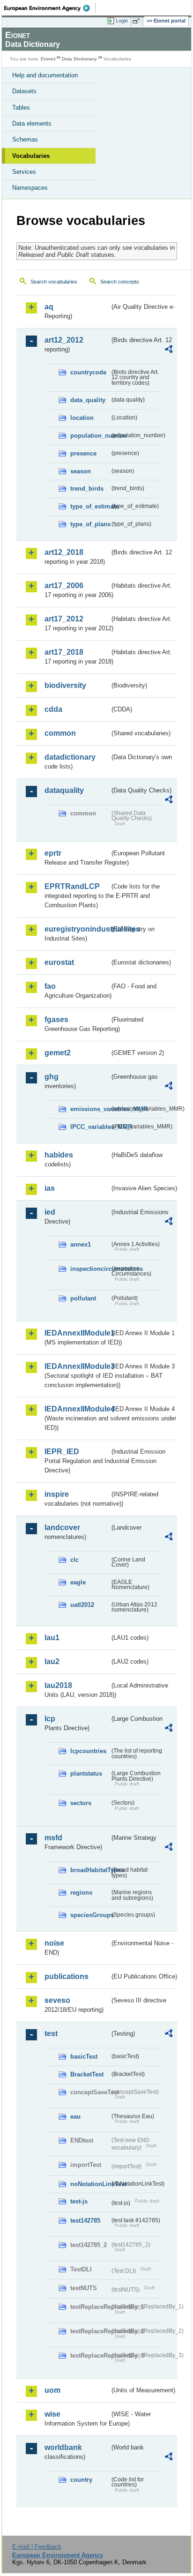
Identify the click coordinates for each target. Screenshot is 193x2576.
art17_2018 (64, 652)
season (81, 471)
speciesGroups (90, 1915)
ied (50, 1212)
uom (52, 2390)
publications (67, 1976)
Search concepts (120, 282)
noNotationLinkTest (90, 2184)
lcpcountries (88, 1751)
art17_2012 (64, 619)
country (81, 2480)
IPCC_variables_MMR (90, 1127)
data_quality (88, 400)
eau (75, 2117)
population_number (90, 436)
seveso (57, 2000)
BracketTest (87, 2074)
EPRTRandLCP (72, 886)
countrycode (88, 372)
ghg (52, 1077)
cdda (53, 709)
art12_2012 (64, 340)
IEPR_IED (62, 1452)
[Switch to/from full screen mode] (138, 21)
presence (83, 453)
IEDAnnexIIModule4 (77, 1409)
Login (122, 21)
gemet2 (58, 1053)
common (60, 733)
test (51, 2034)
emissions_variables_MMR (90, 1109)
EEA (50, 8)
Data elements (32, 123)
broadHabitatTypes (90, 1870)
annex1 (81, 1244)
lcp (50, 1719)
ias (50, 1188)
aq (49, 307)
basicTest (84, 2057)
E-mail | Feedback (37, 2547)
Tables (21, 108)
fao (50, 986)
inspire (57, 1494)
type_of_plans (90, 524)
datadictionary (70, 757)
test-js (79, 2201)
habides (59, 1155)
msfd (53, 1838)
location (82, 418)
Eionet (48, 59)
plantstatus (86, 1773)
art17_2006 (64, 586)
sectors (81, 1803)
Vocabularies (31, 156)
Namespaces (30, 188)
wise (52, 2414)
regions (81, 1893)
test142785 (85, 2221)
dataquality (64, 790)
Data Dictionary (79, 59)
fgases (56, 1019)
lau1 (52, 1638)
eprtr (53, 853)
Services (24, 172)
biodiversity (65, 685)
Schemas (25, 139)
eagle (78, 1582)
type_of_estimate (90, 506)
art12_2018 (64, 552)
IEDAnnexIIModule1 (77, 1333)
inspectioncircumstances (90, 1269)
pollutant (83, 1298)
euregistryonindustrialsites (77, 929)
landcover (62, 1527)
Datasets (24, 91)
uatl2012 (82, 1605)
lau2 (52, 1661)
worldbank (63, 2447)
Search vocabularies (54, 282)
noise (54, 1943)
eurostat (59, 962)
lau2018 (58, 1685)
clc (74, 1560)
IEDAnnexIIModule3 (77, 1366)
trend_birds (87, 489)
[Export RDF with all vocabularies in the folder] (169, 350)
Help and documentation (45, 75)
